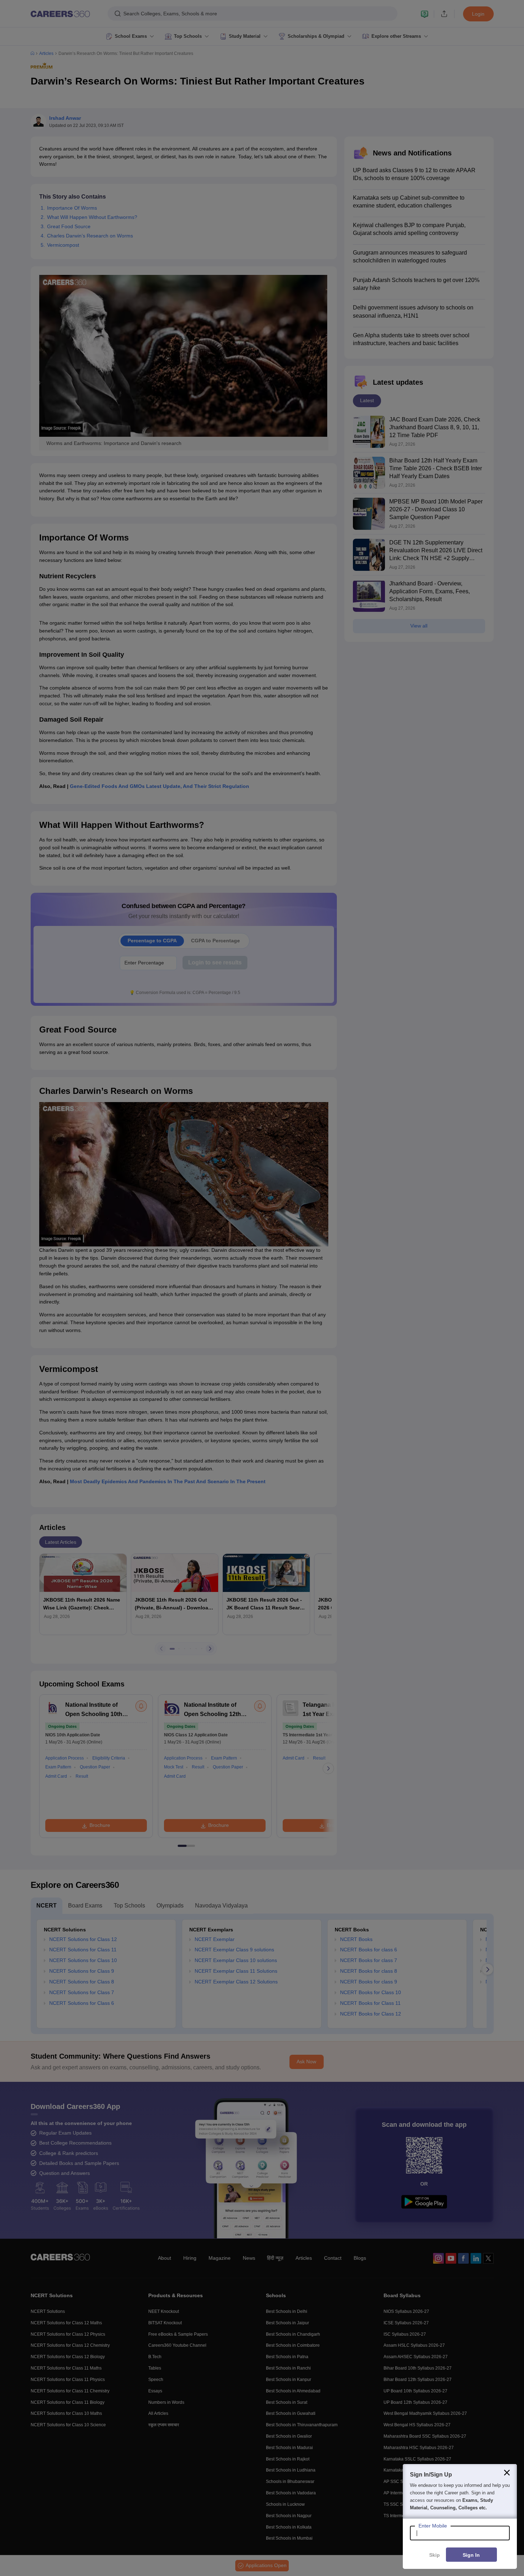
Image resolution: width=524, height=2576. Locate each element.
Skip (435, 2555)
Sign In (471, 2555)
